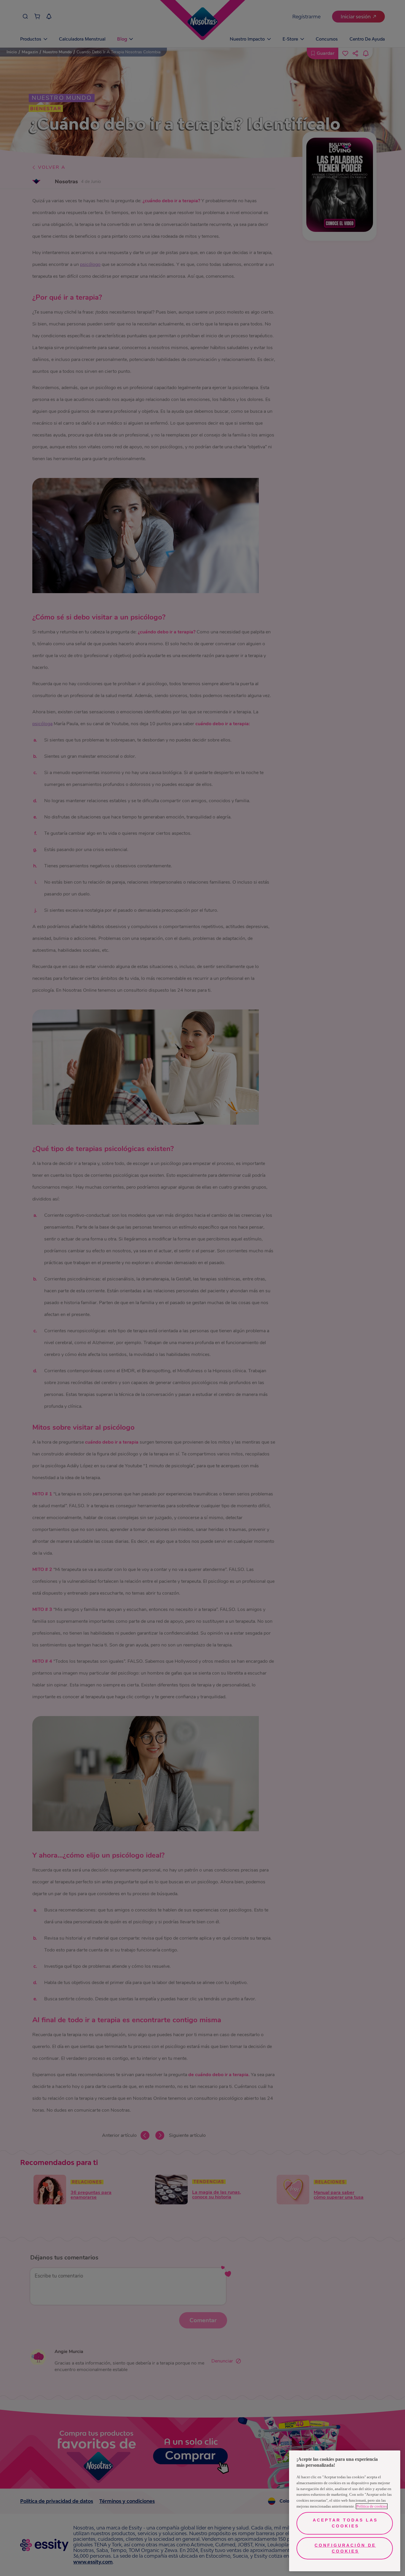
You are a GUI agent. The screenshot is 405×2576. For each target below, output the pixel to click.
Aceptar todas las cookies (345, 2523)
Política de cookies (372, 2506)
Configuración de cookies (345, 2548)
